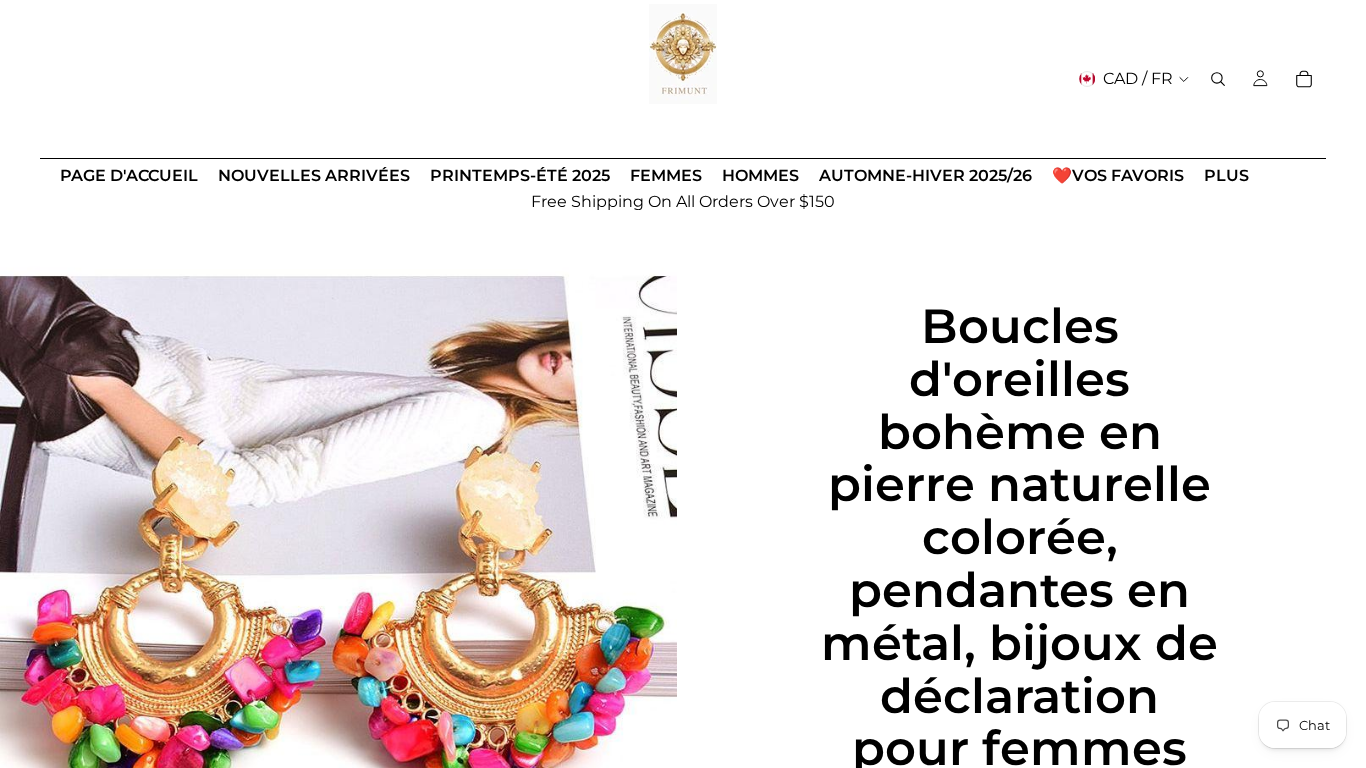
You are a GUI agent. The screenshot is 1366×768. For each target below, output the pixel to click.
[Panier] (1304, 79)
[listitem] (1226, 176)
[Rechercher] (1218, 79)
